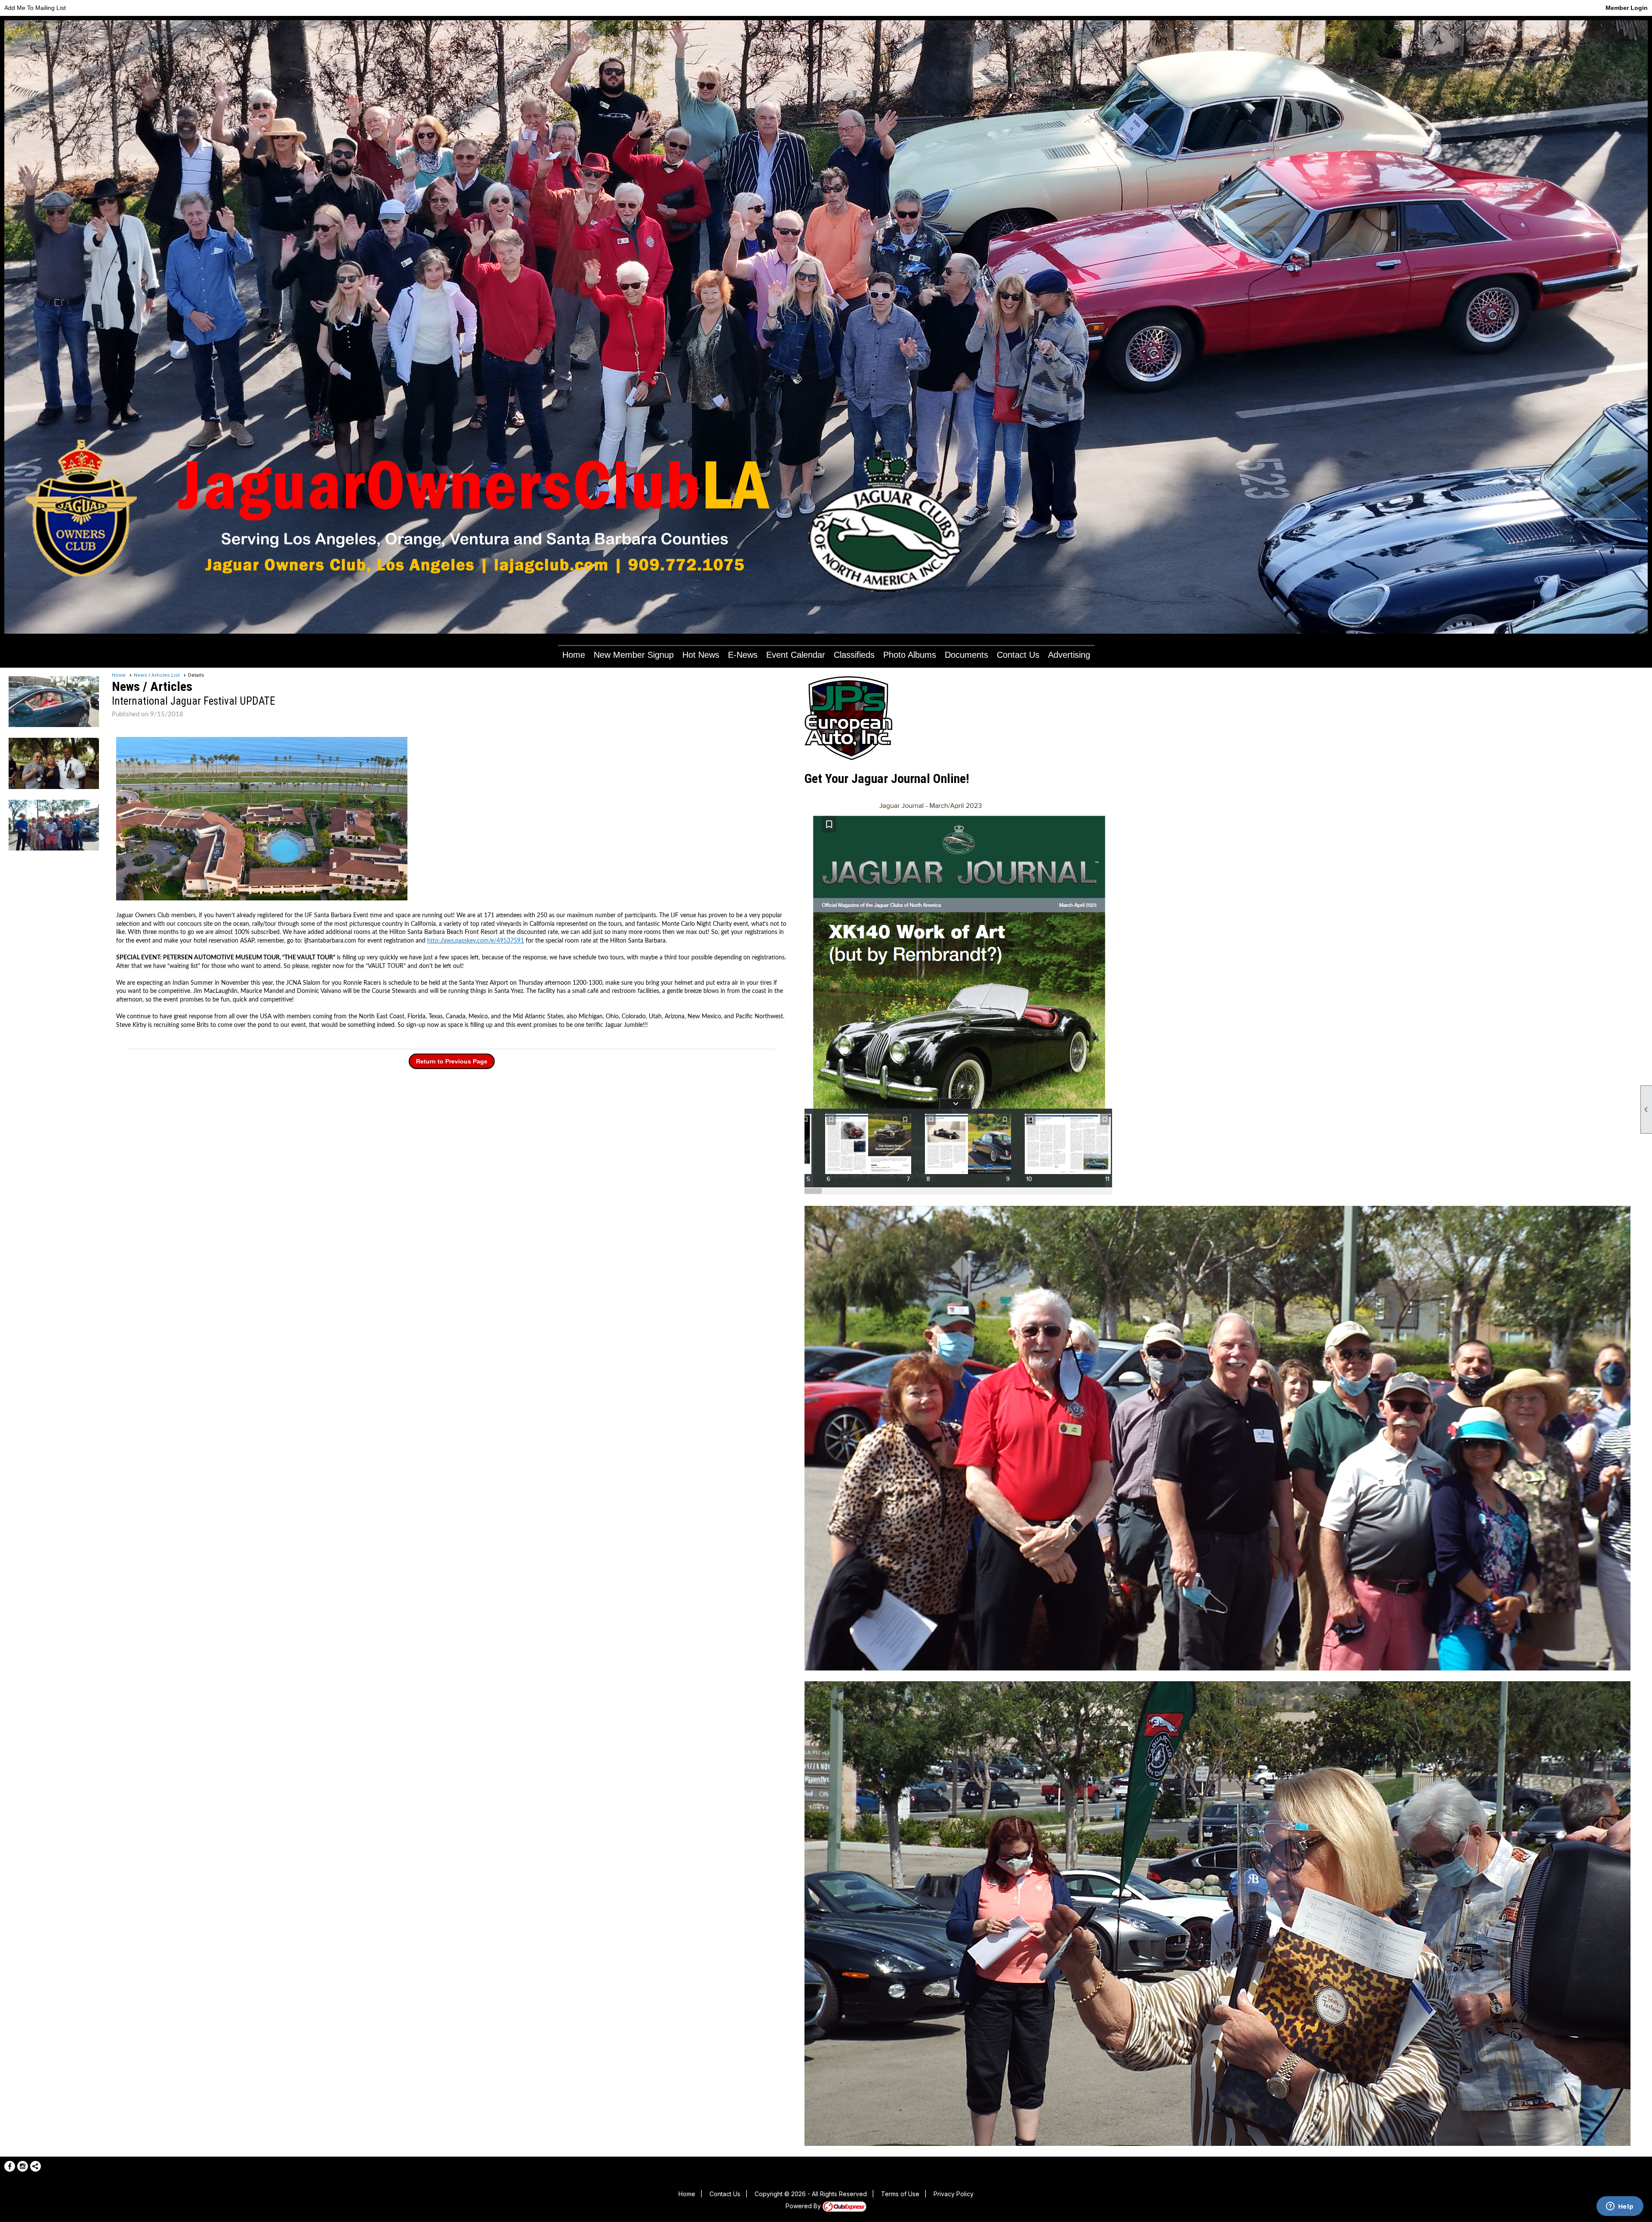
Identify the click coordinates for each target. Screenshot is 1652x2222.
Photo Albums (910, 655)
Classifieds (854, 655)
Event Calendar (796, 655)
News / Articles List (157, 675)
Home (574, 655)
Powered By (804, 2206)
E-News (743, 655)
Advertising (1069, 655)
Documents (966, 655)
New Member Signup (634, 655)
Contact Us (1018, 655)
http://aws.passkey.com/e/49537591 (476, 941)
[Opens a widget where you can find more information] (1620, 2207)
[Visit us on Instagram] (23, 2166)
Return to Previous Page (452, 1061)
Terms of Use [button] (900, 2194)
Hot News (701, 655)
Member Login (1627, 8)
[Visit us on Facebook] (10, 2166)
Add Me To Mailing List (35, 8)
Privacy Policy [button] (954, 2194)
